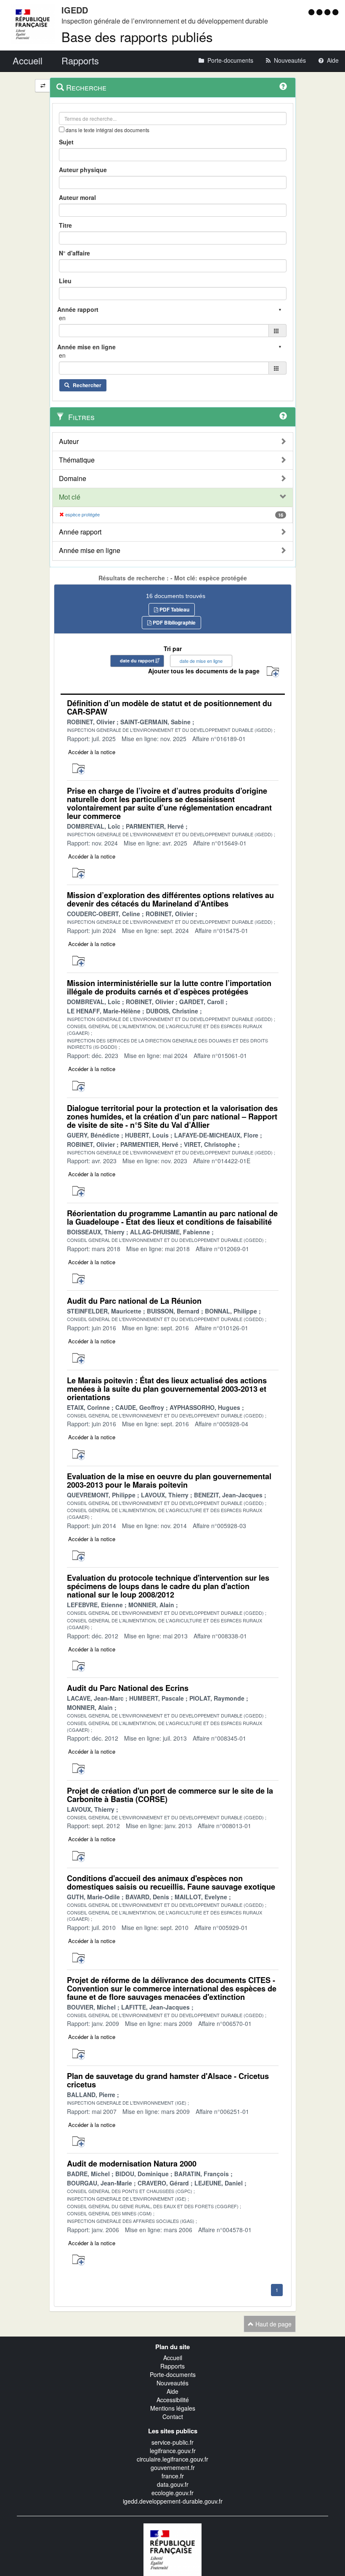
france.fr (173, 2476)
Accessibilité (173, 2400)
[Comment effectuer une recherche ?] (283, 86)
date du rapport (137, 661)
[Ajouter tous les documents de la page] (273, 672)
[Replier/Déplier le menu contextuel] (43, 86)
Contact (173, 2416)
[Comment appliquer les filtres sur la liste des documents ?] (283, 416)
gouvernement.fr (173, 2467)
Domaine (73, 479)
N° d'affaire (74, 253)
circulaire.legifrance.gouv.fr (172, 2459)
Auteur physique (83, 170)
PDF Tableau (174, 609)
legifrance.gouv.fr (173, 2451)
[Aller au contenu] (320, 12)
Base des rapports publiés (137, 36)
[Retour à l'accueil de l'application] (172, 2549)
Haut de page (273, 2324)
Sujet (66, 142)
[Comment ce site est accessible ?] (312, 12)
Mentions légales (173, 2408)
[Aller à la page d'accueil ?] (335, 12)
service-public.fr (172, 2442)
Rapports (172, 2366)
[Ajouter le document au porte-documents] (78, 769)
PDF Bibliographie (174, 622)
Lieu (65, 281)
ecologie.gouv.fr (172, 2493)
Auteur (69, 441)
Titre (65, 225)
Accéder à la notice (92, 752)
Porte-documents (173, 2374)
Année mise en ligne (90, 550)
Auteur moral (77, 197)
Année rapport (80, 532)
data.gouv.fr (173, 2484)
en (62, 318)
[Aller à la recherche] (328, 12)
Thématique (77, 460)
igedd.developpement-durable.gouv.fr (173, 2501)
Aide (172, 2391)
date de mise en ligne (201, 661)
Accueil (173, 2358)
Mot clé (70, 497)
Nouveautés (172, 2383)
